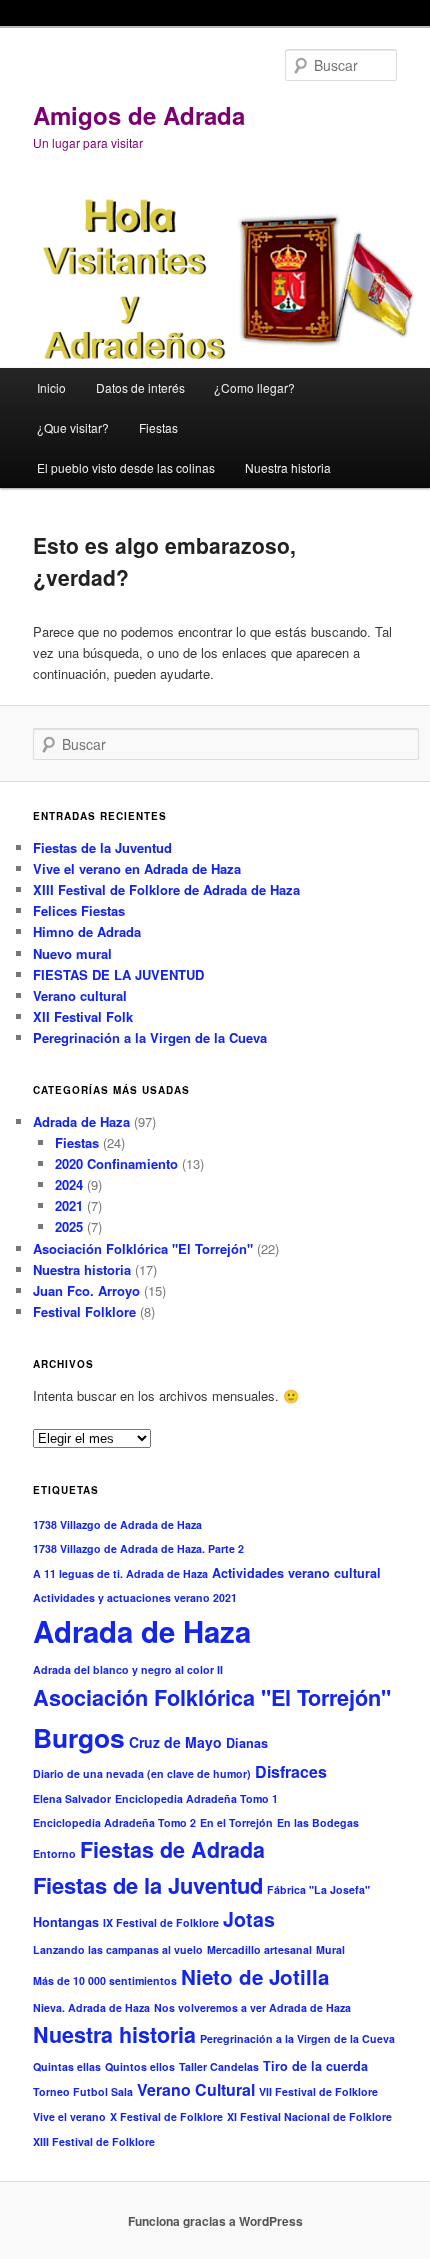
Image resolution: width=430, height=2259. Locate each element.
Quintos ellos (140, 2066)
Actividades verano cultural (296, 1573)
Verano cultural (80, 995)
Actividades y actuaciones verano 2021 (135, 1597)
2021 (69, 1205)
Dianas (247, 1743)
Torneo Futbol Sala (83, 2091)
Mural (330, 1949)
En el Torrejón (236, 1822)
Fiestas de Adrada (172, 1849)
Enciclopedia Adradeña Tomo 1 (196, 1798)
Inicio (51, 387)
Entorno (54, 1853)
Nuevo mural (72, 953)
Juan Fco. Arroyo (86, 1290)
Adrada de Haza (81, 1121)
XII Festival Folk (83, 1016)
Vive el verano (69, 2116)
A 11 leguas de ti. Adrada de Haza (120, 1573)
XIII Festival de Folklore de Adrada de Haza (166, 889)
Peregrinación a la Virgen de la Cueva (150, 1037)
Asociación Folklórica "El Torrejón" (143, 1248)
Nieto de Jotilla (255, 1976)
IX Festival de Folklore (161, 1922)
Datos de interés (140, 387)
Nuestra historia (288, 467)
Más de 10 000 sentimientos (105, 1980)
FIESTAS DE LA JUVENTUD (118, 974)
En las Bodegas (318, 1822)
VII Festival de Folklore (318, 2091)
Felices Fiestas (79, 910)
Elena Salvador (72, 1798)
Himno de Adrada (87, 931)
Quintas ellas (67, 2066)
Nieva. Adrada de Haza (91, 2007)
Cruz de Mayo (175, 1742)
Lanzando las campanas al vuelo (118, 1949)
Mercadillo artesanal (259, 1949)
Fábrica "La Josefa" (318, 1889)
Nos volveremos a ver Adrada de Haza (252, 2007)
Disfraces (291, 1771)
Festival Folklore (84, 1311)
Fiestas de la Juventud (102, 847)
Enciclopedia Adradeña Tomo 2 (114, 1822)
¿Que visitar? (73, 427)
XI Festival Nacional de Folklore (309, 2116)
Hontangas (66, 1922)
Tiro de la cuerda (315, 2066)
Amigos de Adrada (139, 115)
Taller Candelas (219, 2066)
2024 (69, 1184)
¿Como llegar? (254, 387)
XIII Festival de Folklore (94, 2141)
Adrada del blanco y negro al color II (128, 1669)
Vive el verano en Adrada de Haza (137, 868)
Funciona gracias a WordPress (215, 2221)
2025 (69, 1226)
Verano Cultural (196, 2089)
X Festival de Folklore (166, 2116)
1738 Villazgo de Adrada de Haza (117, 1524)
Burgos (79, 1737)
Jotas (249, 1919)
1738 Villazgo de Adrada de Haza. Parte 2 (138, 1548)
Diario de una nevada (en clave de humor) (142, 1773)
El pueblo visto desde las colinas (126, 467)
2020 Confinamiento (116, 1163)
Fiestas (158, 427)
